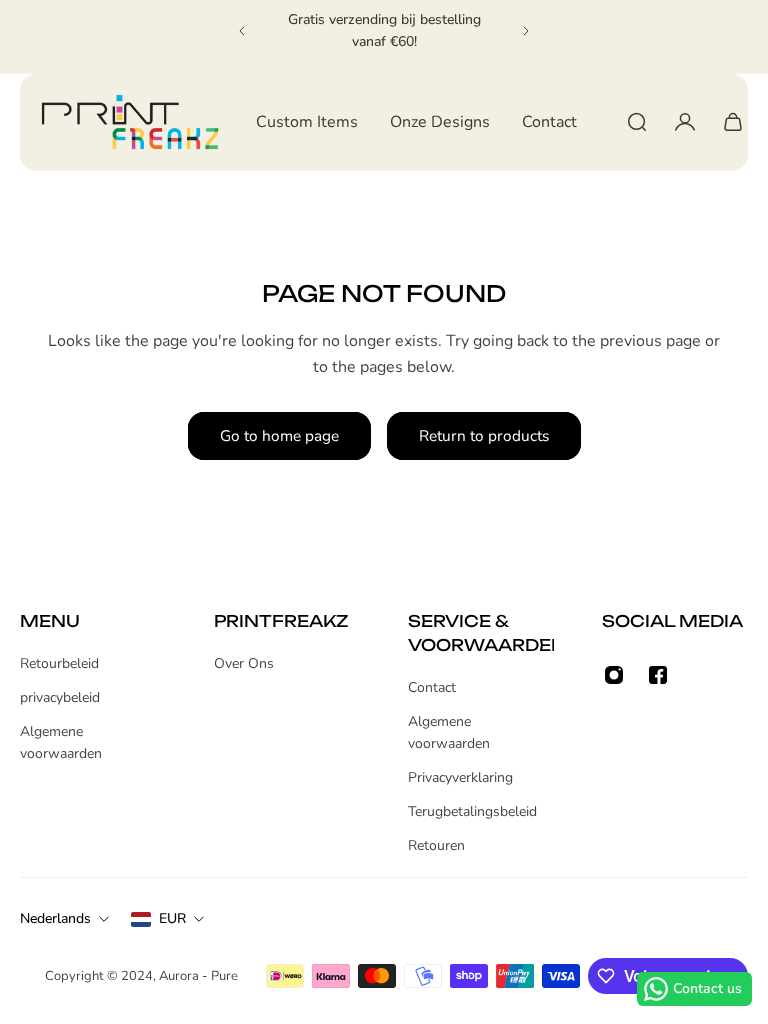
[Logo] (130, 122)
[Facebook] (658, 675)
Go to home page (279, 435)
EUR (172, 918)
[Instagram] (614, 675)
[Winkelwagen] (733, 122)
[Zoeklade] (637, 122)
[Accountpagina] (685, 122)
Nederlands (55, 918)
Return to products (484, 435)
